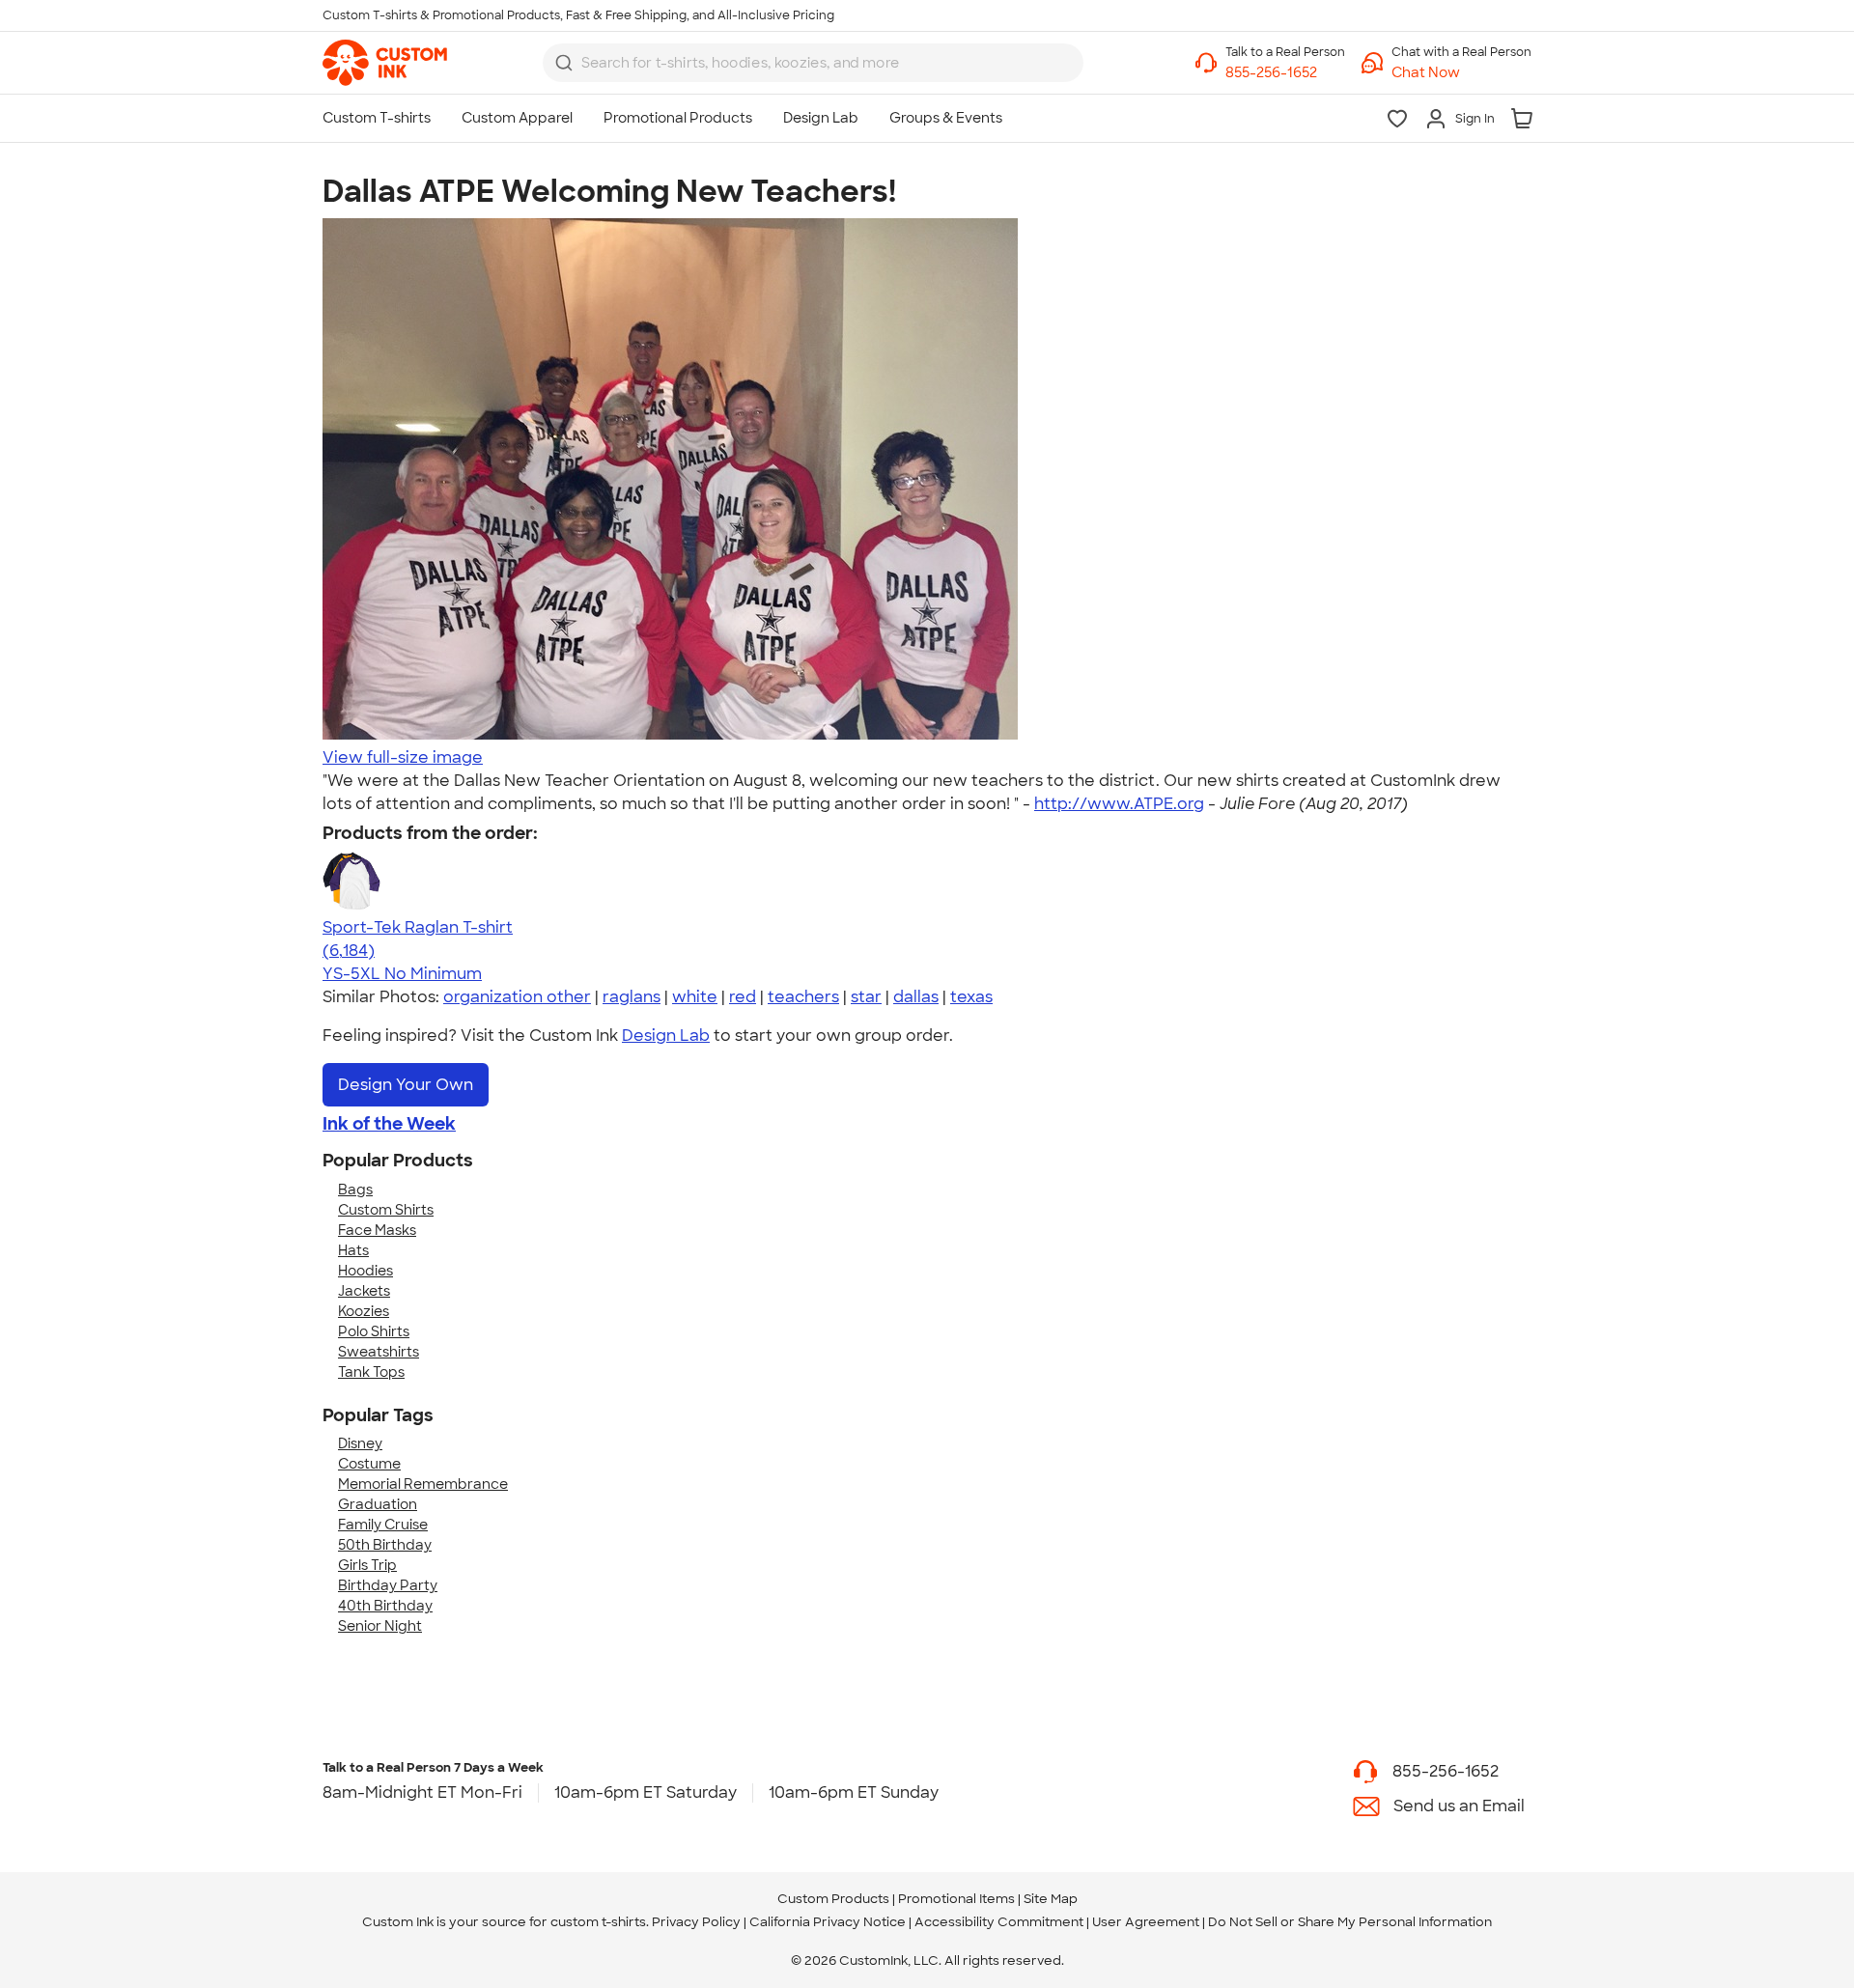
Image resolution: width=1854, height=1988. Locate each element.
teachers (803, 997)
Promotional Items (956, 1899)
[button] (1461, 73)
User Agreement (1146, 1922)
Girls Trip (367, 1565)
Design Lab (666, 1036)
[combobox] (813, 63)
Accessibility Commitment (999, 1922)
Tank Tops (371, 1372)
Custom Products (833, 1899)
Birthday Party (388, 1585)
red (743, 997)
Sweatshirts (379, 1352)
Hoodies (365, 1271)
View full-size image (403, 757)
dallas (916, 997)
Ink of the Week (389, 1124)
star (866, 997)
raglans (632, 997)
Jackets (364, 1291)
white (695, 997)
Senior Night (380, 1626)
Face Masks (377, 1230)
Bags (355, 1190)
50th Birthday (385, 1545)
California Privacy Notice (828, 1922)
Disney (360, 1443)
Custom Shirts (386, 1210)
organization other (517, 997)
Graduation (378, 1504)
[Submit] (564, 63)
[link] (385, 63)
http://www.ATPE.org (1119, 804)
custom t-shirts (598, 1922)
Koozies (364, 1311)
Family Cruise (383, 1525)
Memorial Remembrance (423, 1484)
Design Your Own (406, 1085)
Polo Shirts (374, 1331)
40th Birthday (385, 1606)
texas (971, 997)
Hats (353, 1250)
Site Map (1051, 1899)
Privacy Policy (696, 1922)
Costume (369, 1464)
